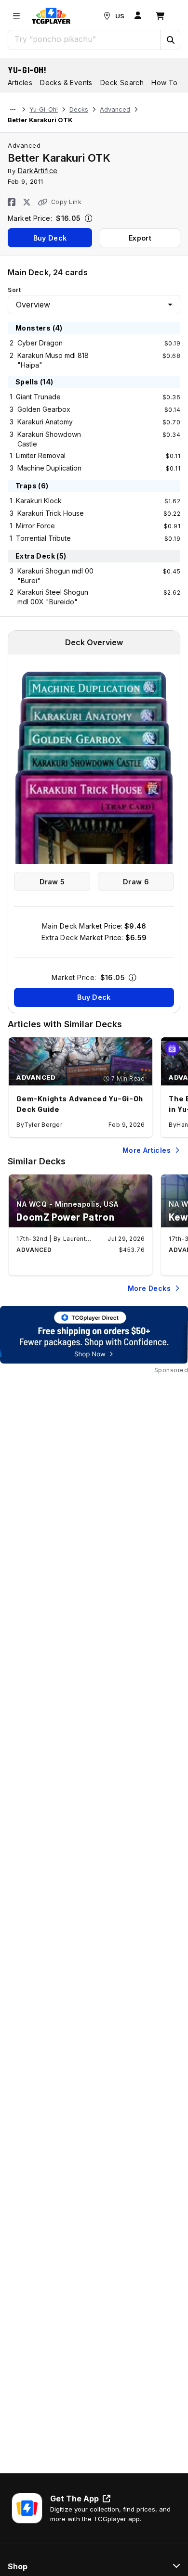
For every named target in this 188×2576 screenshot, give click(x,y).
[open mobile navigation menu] (16, 16)
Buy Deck (50, 238)
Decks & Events (66, 83)
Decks (79, 109)
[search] (85, 39)
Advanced (115, 109)
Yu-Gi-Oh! (27, 70)
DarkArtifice (38, 171)
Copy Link (66, 202)
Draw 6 (136, 882)
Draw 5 (52, 882)
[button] (170, 40)
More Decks (149, 1288)
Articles (20, 83)
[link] (51, 16)
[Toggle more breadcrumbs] (13, 110)
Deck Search (122, 83)
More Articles (147, 1150)
